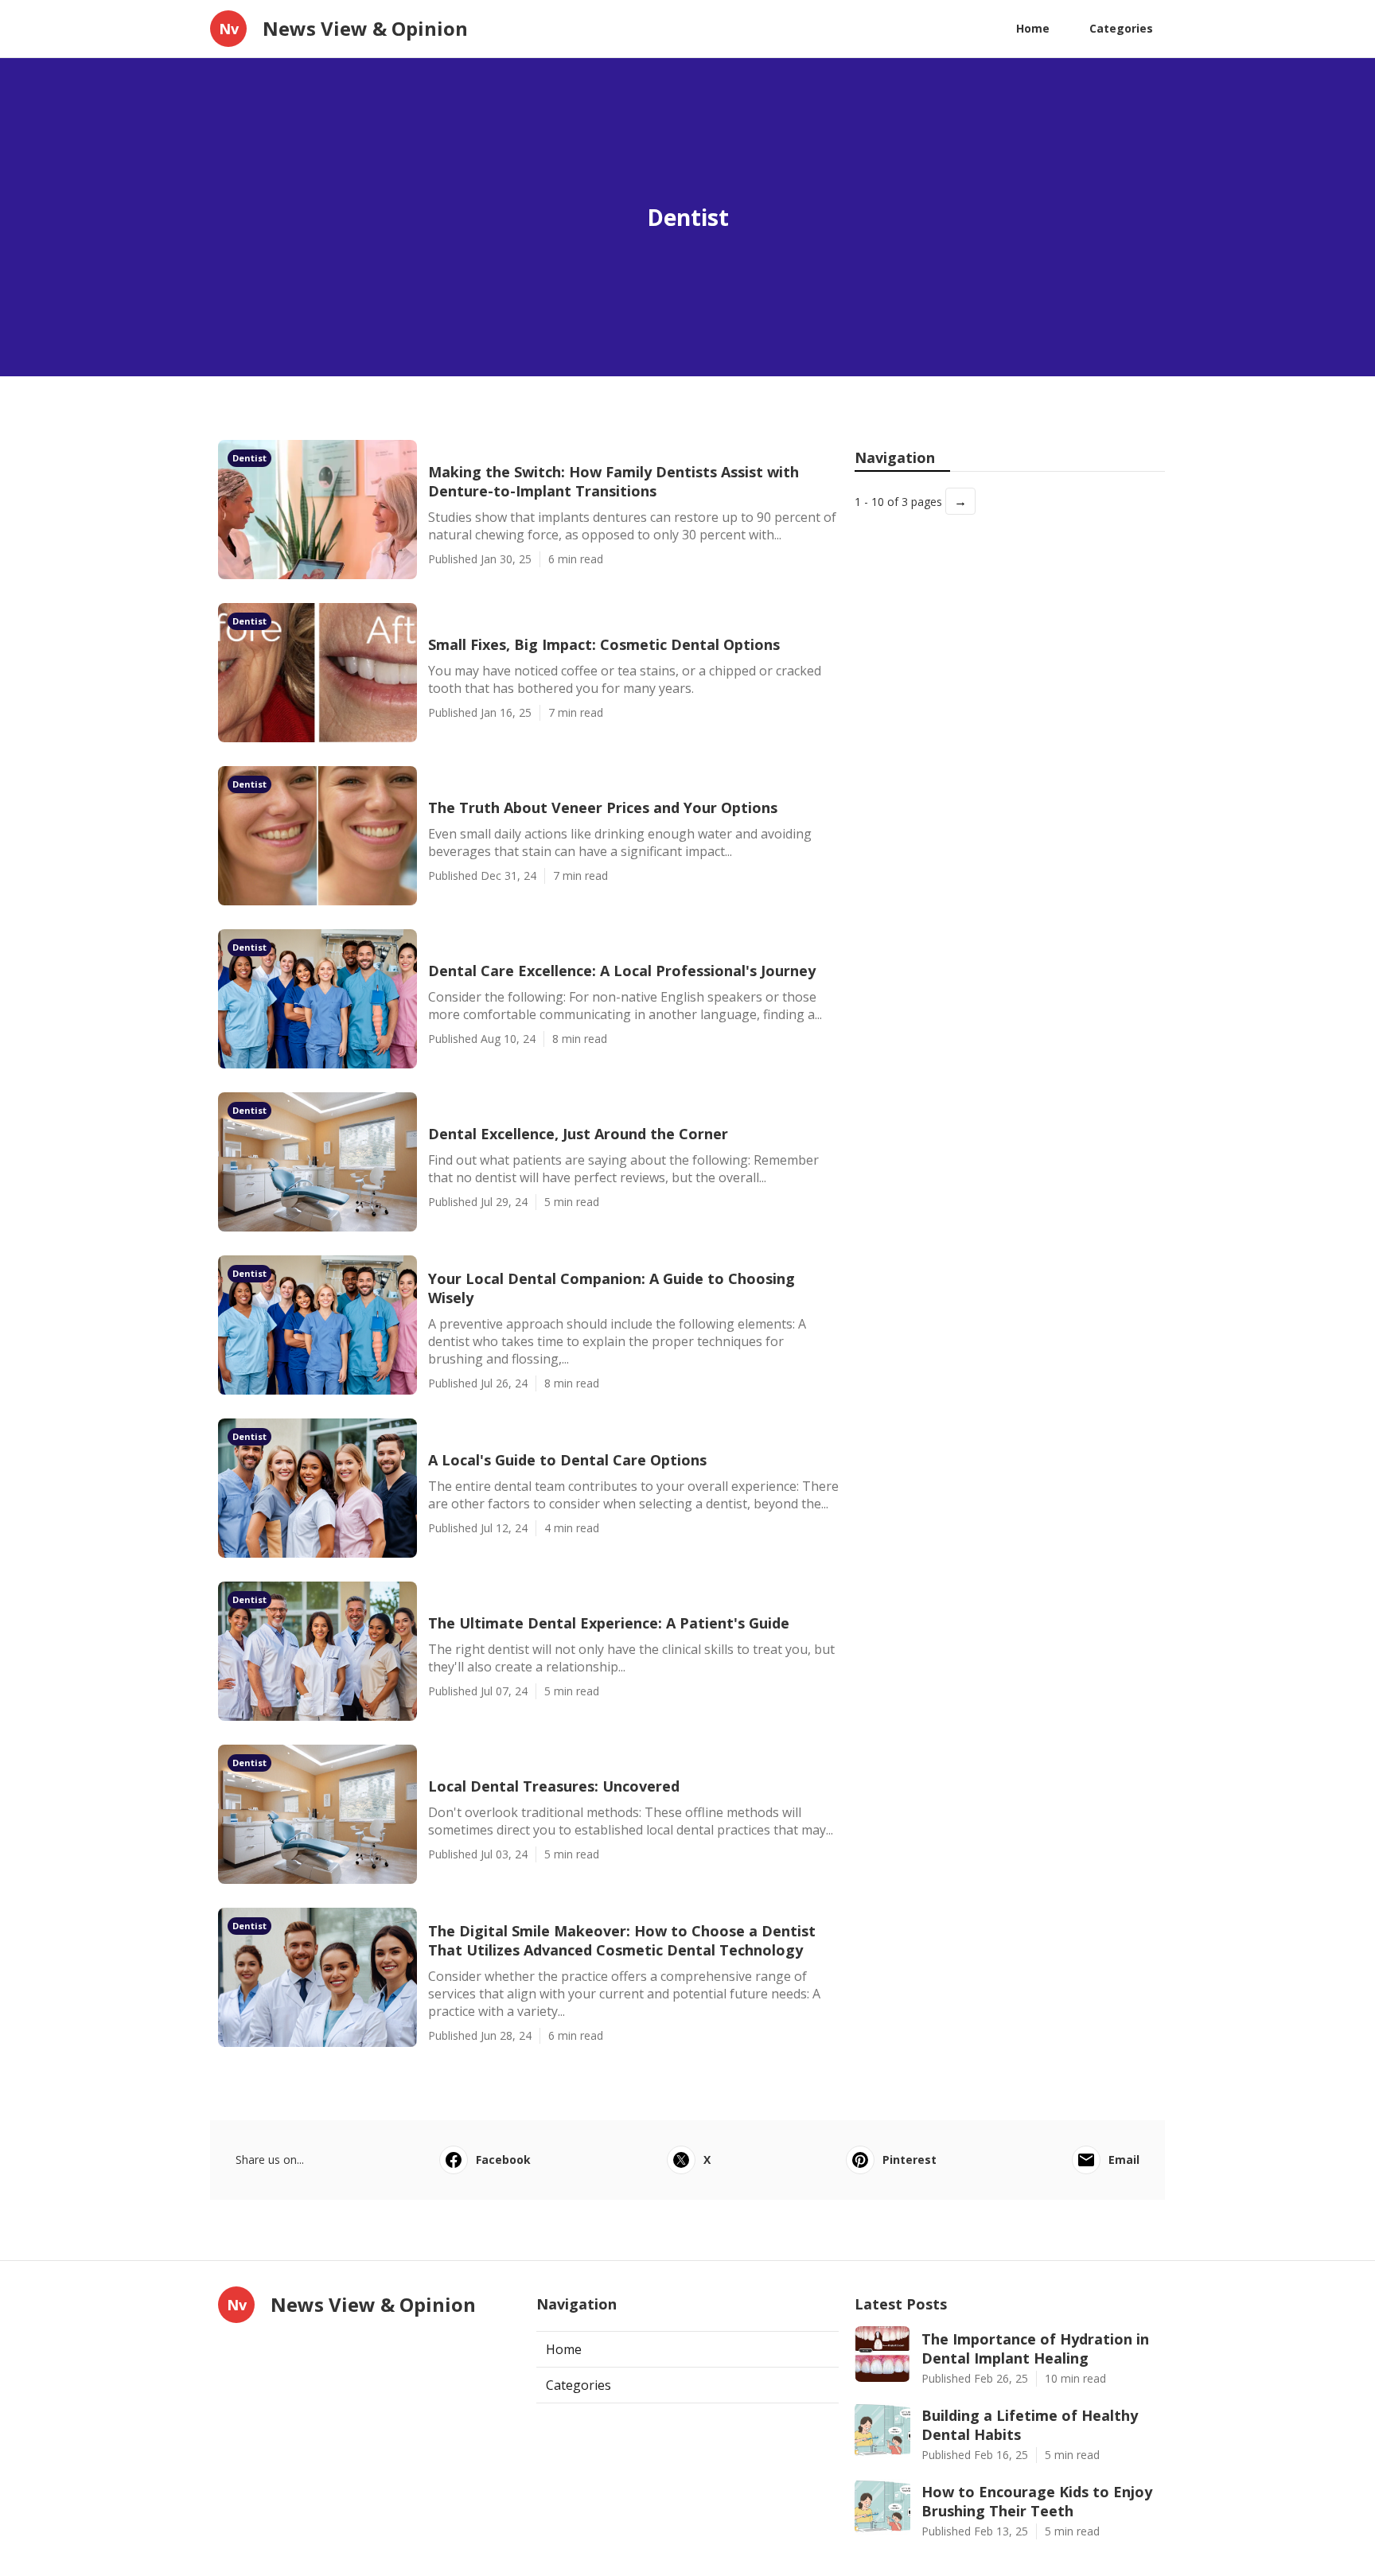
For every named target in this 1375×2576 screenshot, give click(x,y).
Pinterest (910, 2160)
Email (1124, 2160)
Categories (1121, 28)
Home (1033, 28)
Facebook (503, 2160)
